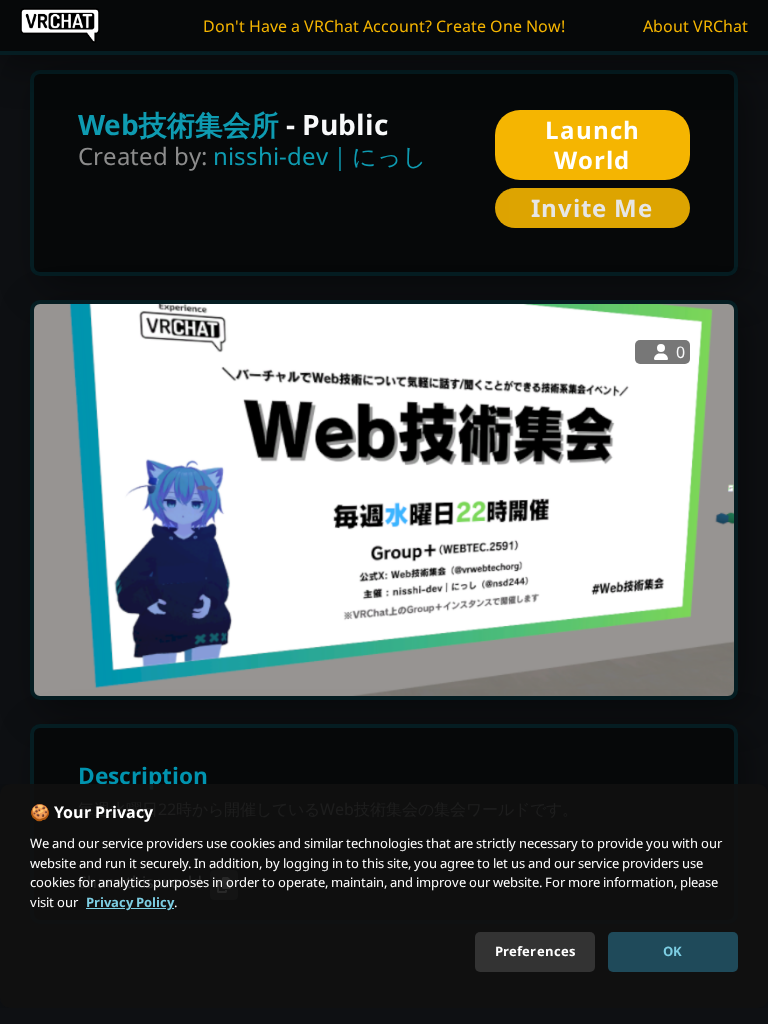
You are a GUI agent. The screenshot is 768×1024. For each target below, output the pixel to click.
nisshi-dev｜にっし (320, 155)
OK (672, 951)
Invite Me (592, 207)
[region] (384, 896)
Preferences (535, 951)
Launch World (592, 144)
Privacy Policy (130, 902)
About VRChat (695, 26)
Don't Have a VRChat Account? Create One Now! (384, 26)
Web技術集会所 (178, 124)
